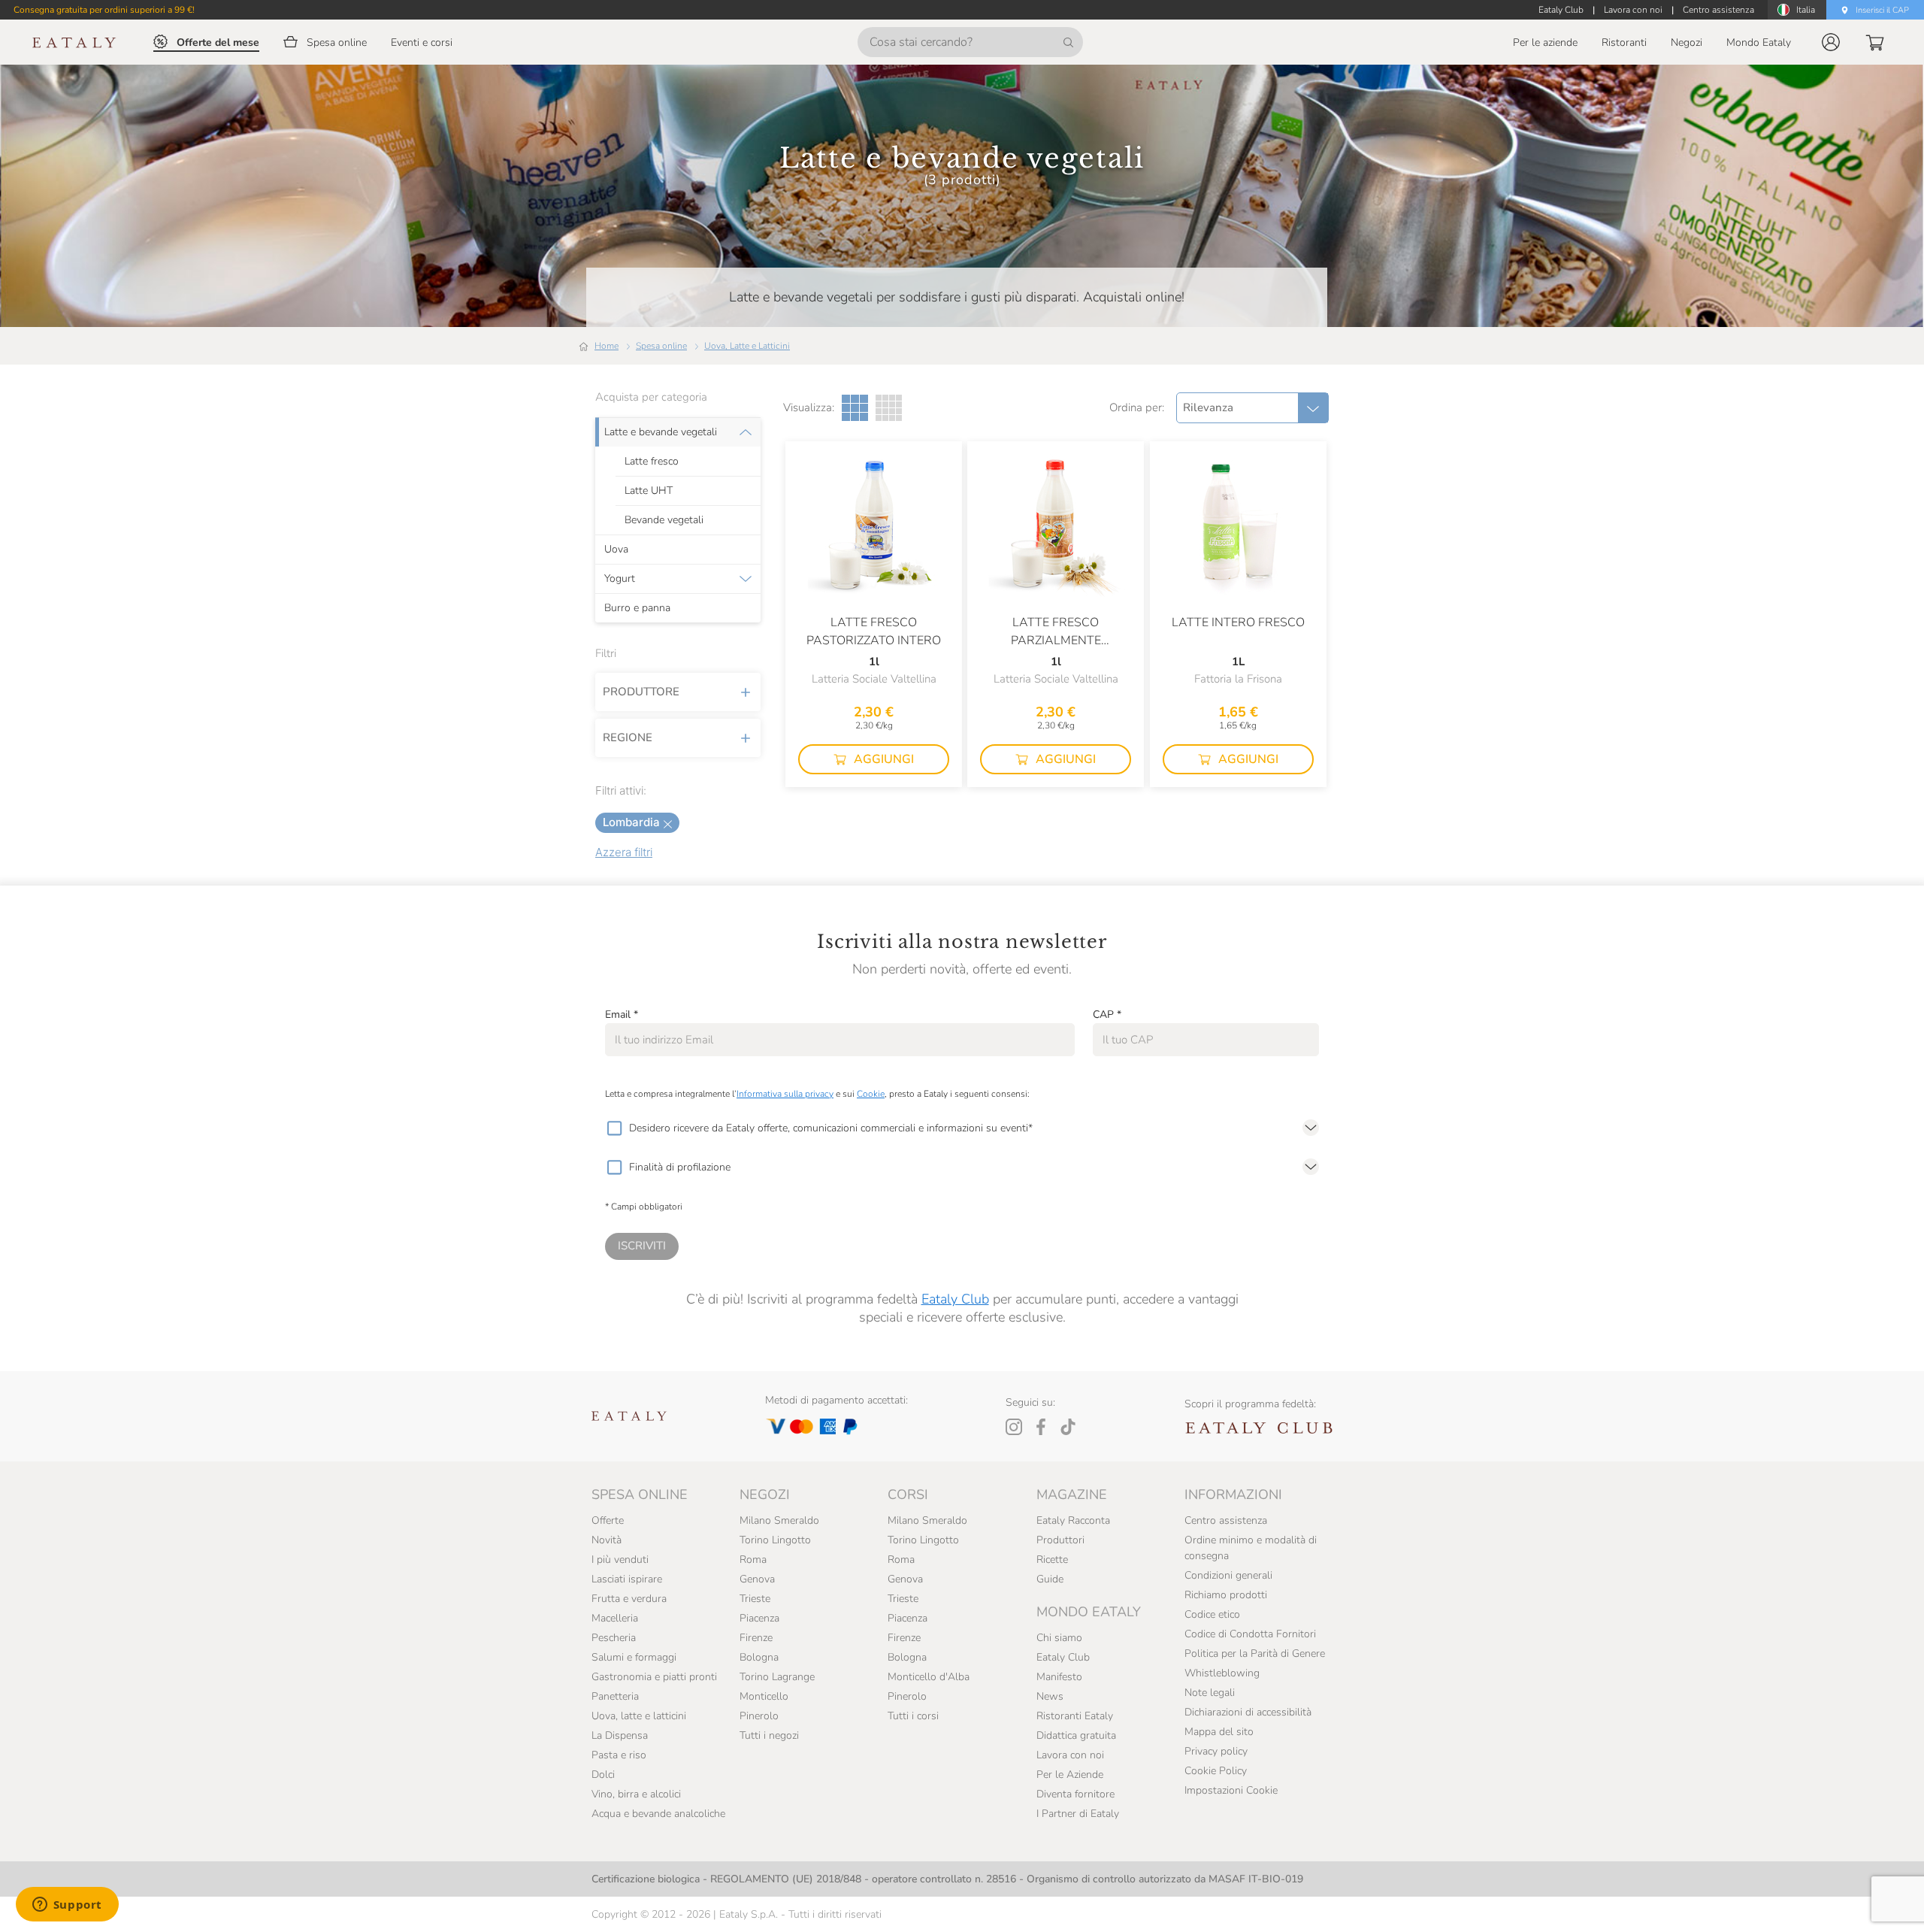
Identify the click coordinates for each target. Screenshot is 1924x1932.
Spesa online (661, 346)
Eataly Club (955, 1299)
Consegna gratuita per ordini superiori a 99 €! (104, 10)
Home (607, 346)
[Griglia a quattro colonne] (889, 408)
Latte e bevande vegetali (661, 432)
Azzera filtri (624, 852)
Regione (628, 737)
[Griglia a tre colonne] (855, 408)
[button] (1831, 42)
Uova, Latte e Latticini (747, 346)
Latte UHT (649, 491)
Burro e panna (637, 608)
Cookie (871, 1094)
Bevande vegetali (664, 520)
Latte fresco (652, 462)
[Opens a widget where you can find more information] (67, 1906)
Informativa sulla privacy (785, 1094)
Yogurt (620, 579)
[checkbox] (614, 1128)
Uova (616, 550)
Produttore (641, 692)
